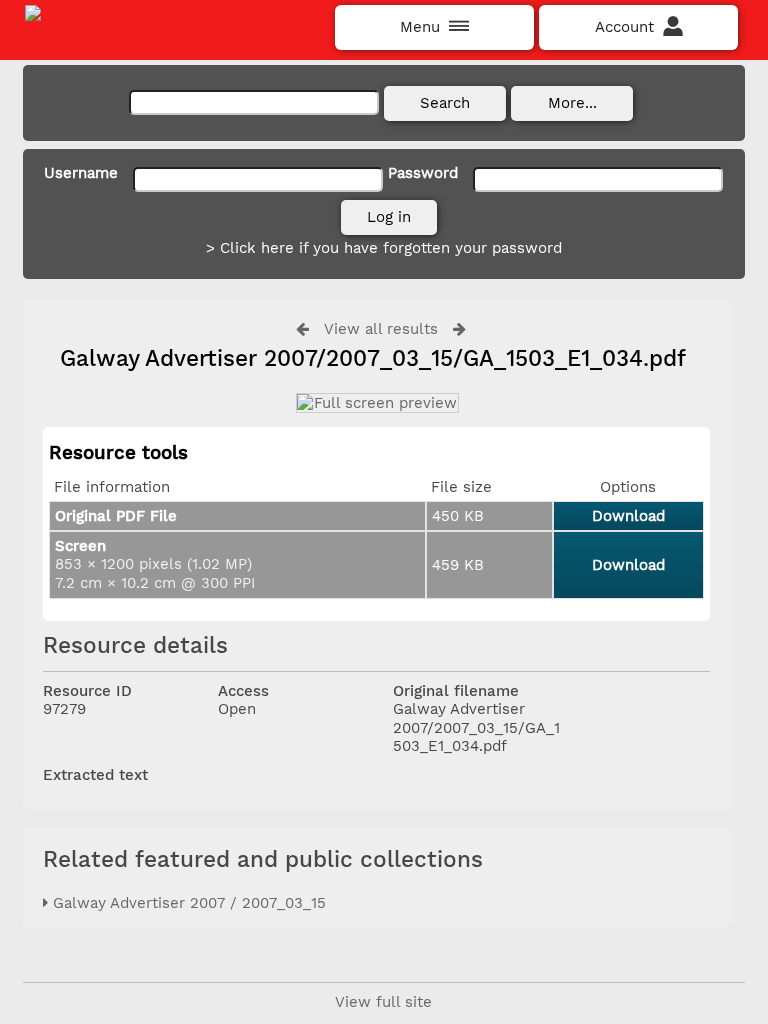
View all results (381, 329)
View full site (383, 1002)
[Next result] (459, 328)
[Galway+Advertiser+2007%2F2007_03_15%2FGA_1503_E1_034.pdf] (376, 403)
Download (628, 516)
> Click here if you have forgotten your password (384, 248)
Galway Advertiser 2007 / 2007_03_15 (187, 903)
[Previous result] (302, 328)
